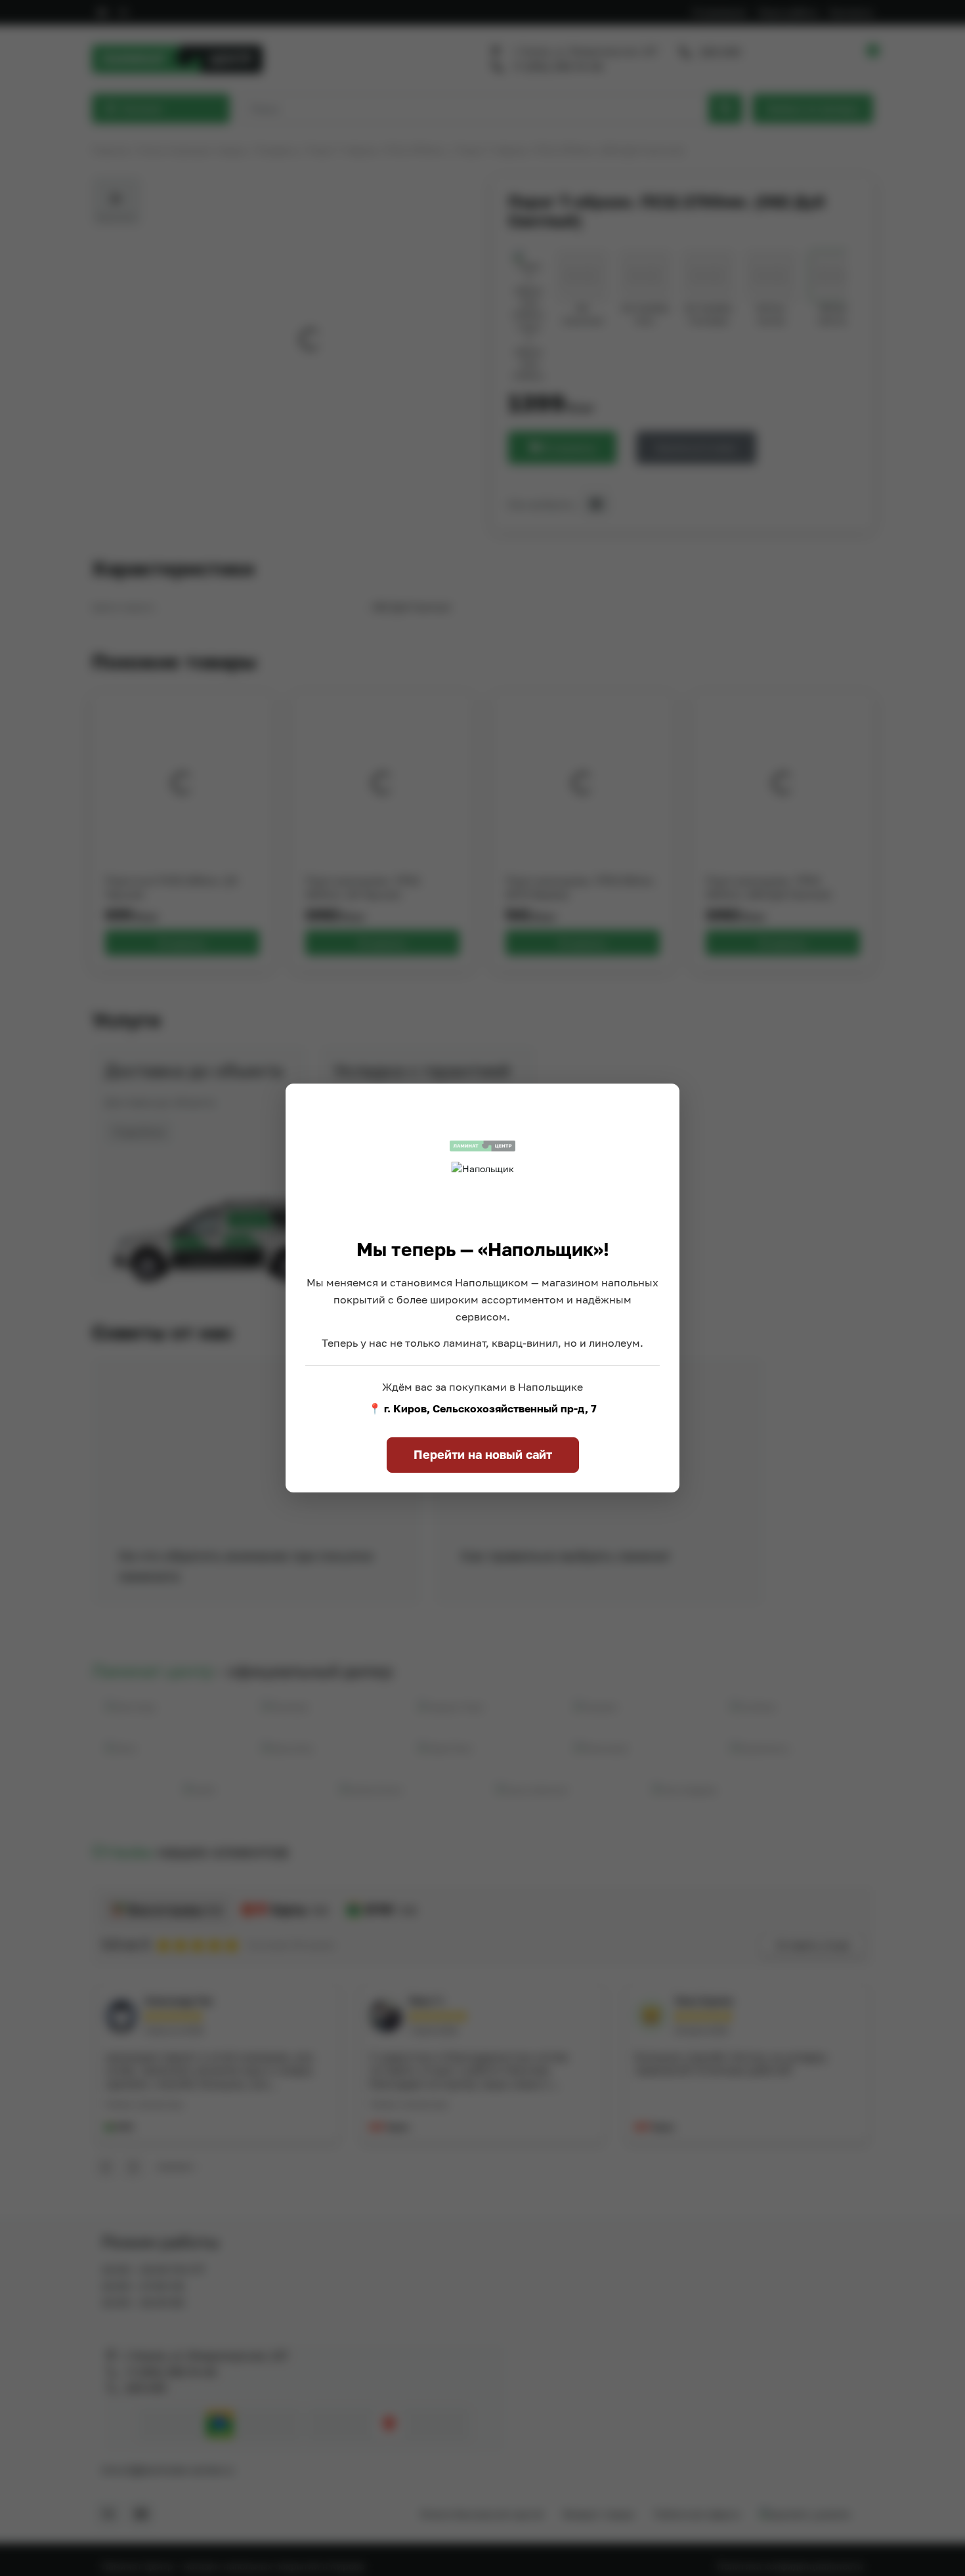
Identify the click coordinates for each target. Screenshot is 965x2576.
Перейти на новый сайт (483, 1454)
